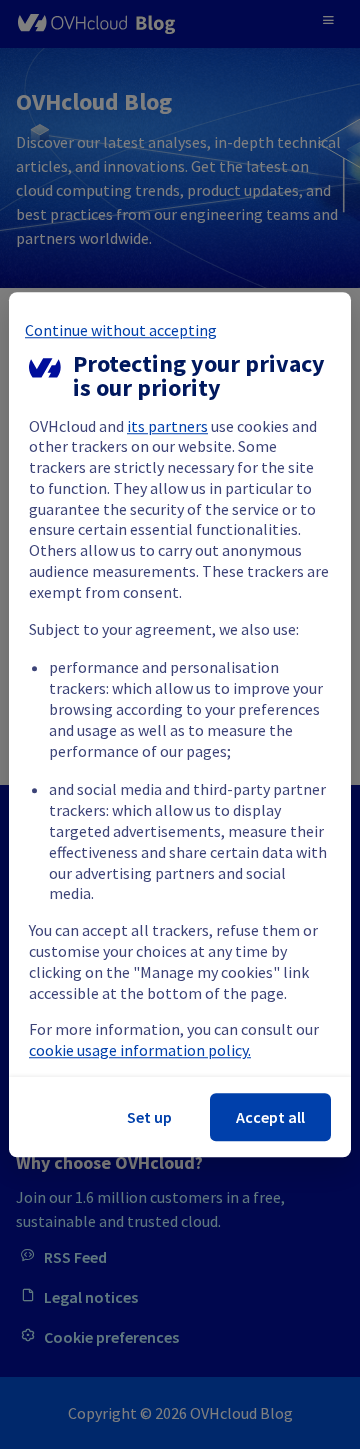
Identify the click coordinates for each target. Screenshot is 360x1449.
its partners (167, 426)
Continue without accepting (121, 330)
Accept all (270, 1117)
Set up (149, 1117)
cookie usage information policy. (140, 1050)
